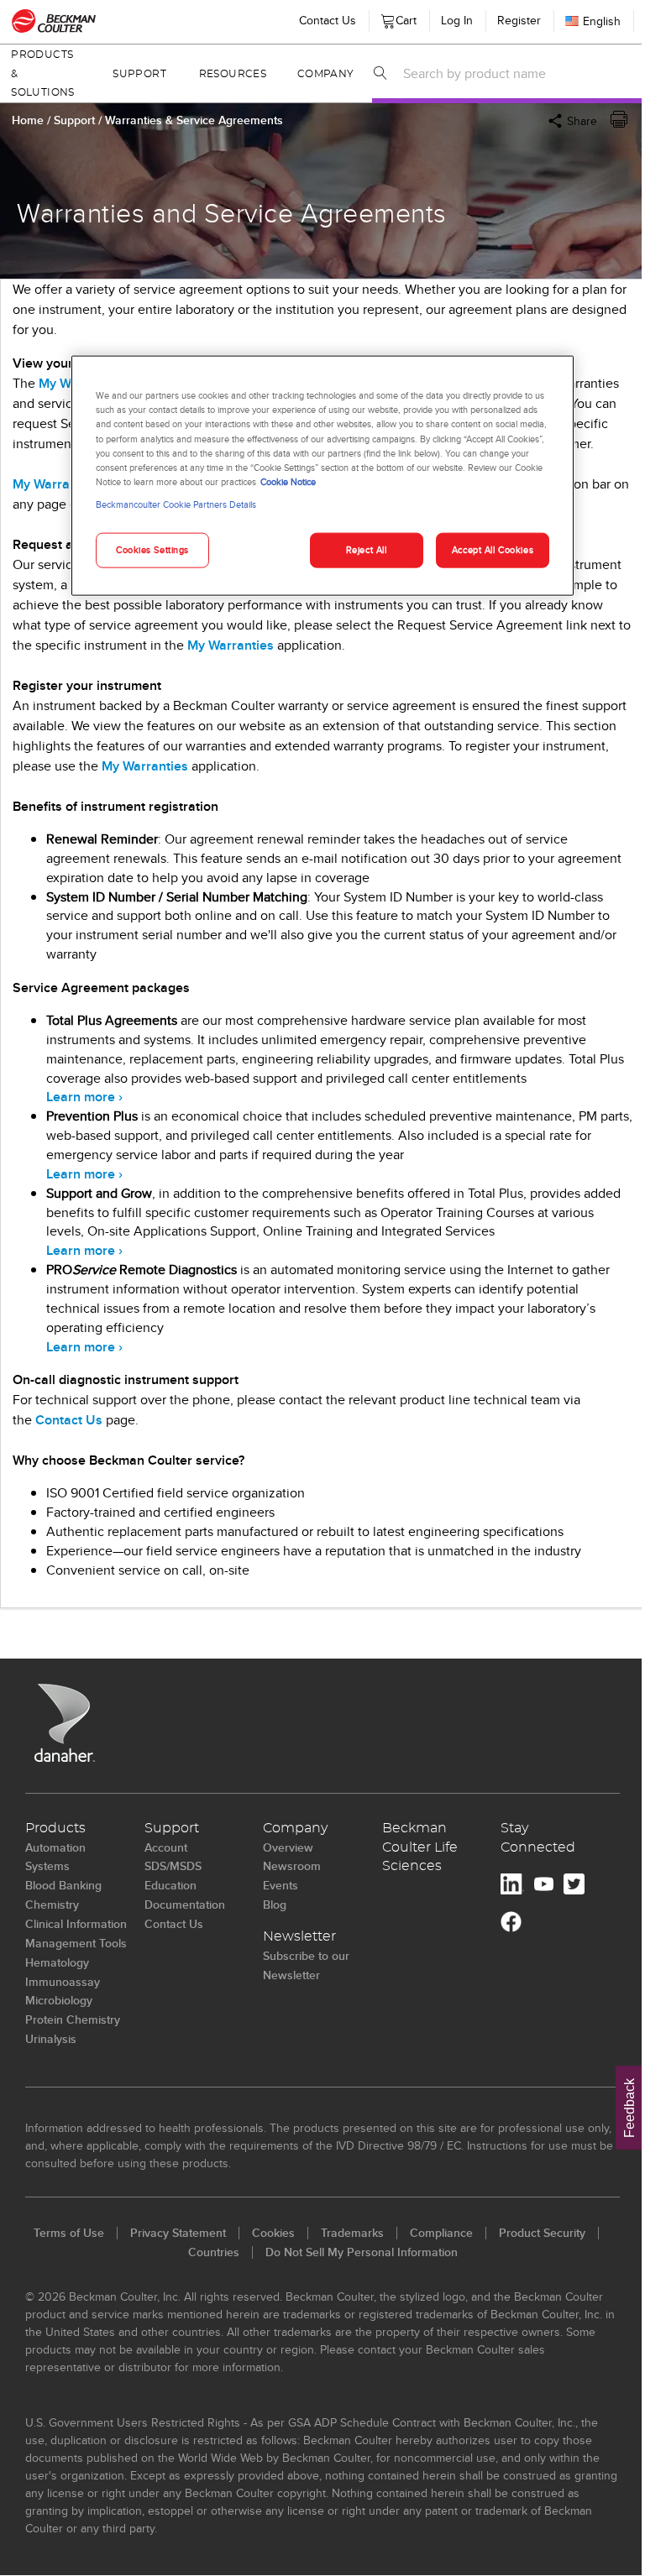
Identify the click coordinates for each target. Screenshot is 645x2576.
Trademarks (352, 2233)
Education (170, 1885)
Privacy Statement (178, 2233)
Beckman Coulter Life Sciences (420, 1847)
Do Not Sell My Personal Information (362, 2252)
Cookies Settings (152, 549)
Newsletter (299, 1936)
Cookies (273, 2233)
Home (28, 120)
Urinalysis (51, 2039)
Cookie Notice (288, 481)
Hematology (57, 1962)
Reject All (367, 549)
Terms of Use (69, 2233)
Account (166, 1847)
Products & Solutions (42, 74)
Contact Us (328, 20)
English (602, 21)
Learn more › (84, 1097)
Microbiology (59, 2000)
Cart (403, 17)
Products (55, 1828)
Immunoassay (63, 1982)
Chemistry (52, 1905)
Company (326, 74)
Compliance (441, 2233)
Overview (288, 1847)
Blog (275, 1905)
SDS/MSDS (173, 1866)
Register (519, 20)
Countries (214, 2252)
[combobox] (519, 73)
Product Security (542, 2233)
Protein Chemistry (73, 2020)
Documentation (185, 1905)
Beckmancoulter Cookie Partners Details (176, 504)
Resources (233, 74)
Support (139, 74)
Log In (457, 20)
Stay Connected (538, 1838)
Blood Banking (63, 1885)
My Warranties (56, 484)
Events (281, 1885)
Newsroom (292, 1866)
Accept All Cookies (493, 549)
